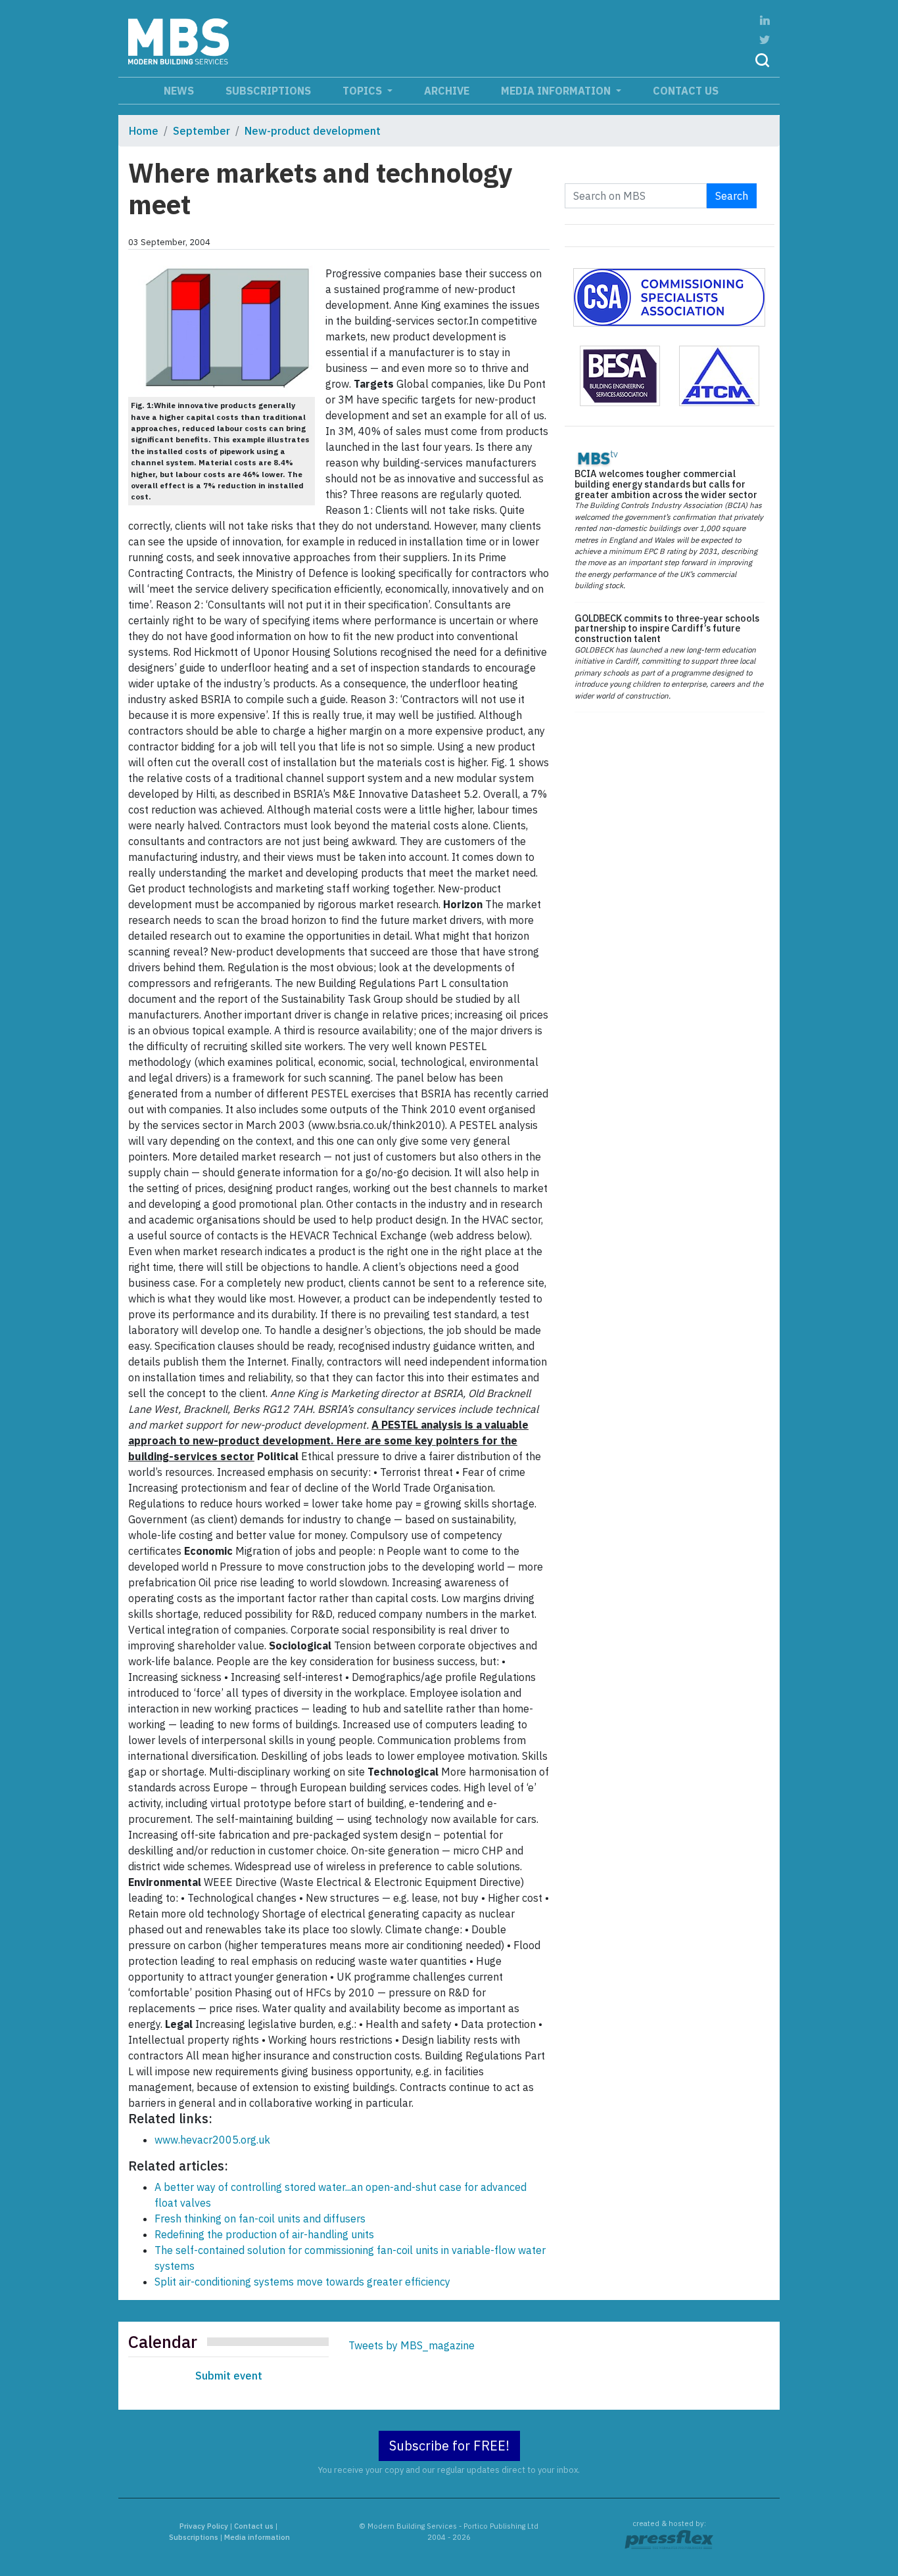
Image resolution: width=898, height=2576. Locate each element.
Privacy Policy (204, 2526)
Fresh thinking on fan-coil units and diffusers (260, 2219)
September (201, 131)
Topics (364, 91)
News (179, 91)
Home (144, 131)
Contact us (686, 91)
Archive (447, 91)
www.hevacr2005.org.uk (212, 2140)
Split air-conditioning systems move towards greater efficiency (302, 2282)
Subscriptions (268, 91)
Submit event (229, 2376)
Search (732, 196)
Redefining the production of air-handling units (264, 2234)
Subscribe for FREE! (449, 2446)
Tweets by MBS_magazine (412, 2345)
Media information (557, 91)
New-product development (313, 131)
